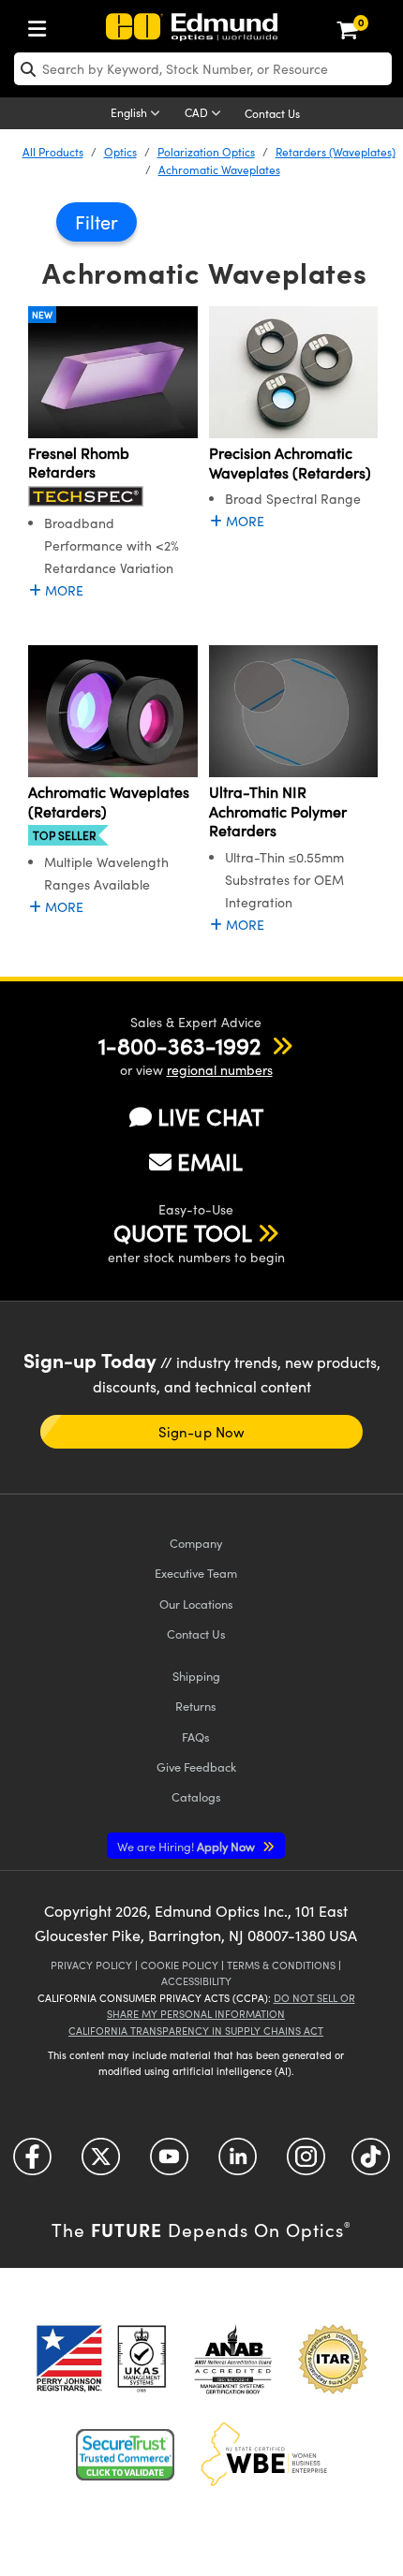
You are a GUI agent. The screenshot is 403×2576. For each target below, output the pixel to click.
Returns (196, 1706)
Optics (120, 152)
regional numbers (220, 1070)
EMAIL (210, 1161)
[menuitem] (42, 25)
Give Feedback (196, 1766)
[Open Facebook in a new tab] (32, 2163)
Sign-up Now (201, 1432)
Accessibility (196, 1981)
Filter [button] (97, 221)
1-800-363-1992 (179, 1045)
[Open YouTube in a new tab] (169, 2163)
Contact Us (272, 113)
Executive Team (196, 1573)
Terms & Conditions (281, 1965)
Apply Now (187, 1846)
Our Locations (196, 1604)
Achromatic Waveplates (219, 169)
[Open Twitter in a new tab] (101, 2163)
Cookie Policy (179, 1965)
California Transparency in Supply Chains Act (196, 2031)
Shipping (196, 1676)
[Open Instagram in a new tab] (306, 2163)
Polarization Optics (206, 152)
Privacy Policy (91, 1965)
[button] (179, 1045)
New (42, 315)
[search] (203, 69)
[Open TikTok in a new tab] (371, 2163)
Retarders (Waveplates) (336, 152)
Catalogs (196, 1796)
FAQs (196, 1737)
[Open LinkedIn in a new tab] (238, 2163)
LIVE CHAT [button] (210, 1117)
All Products (53, 152)
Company (196, 1543)
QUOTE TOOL (183, 1232)
